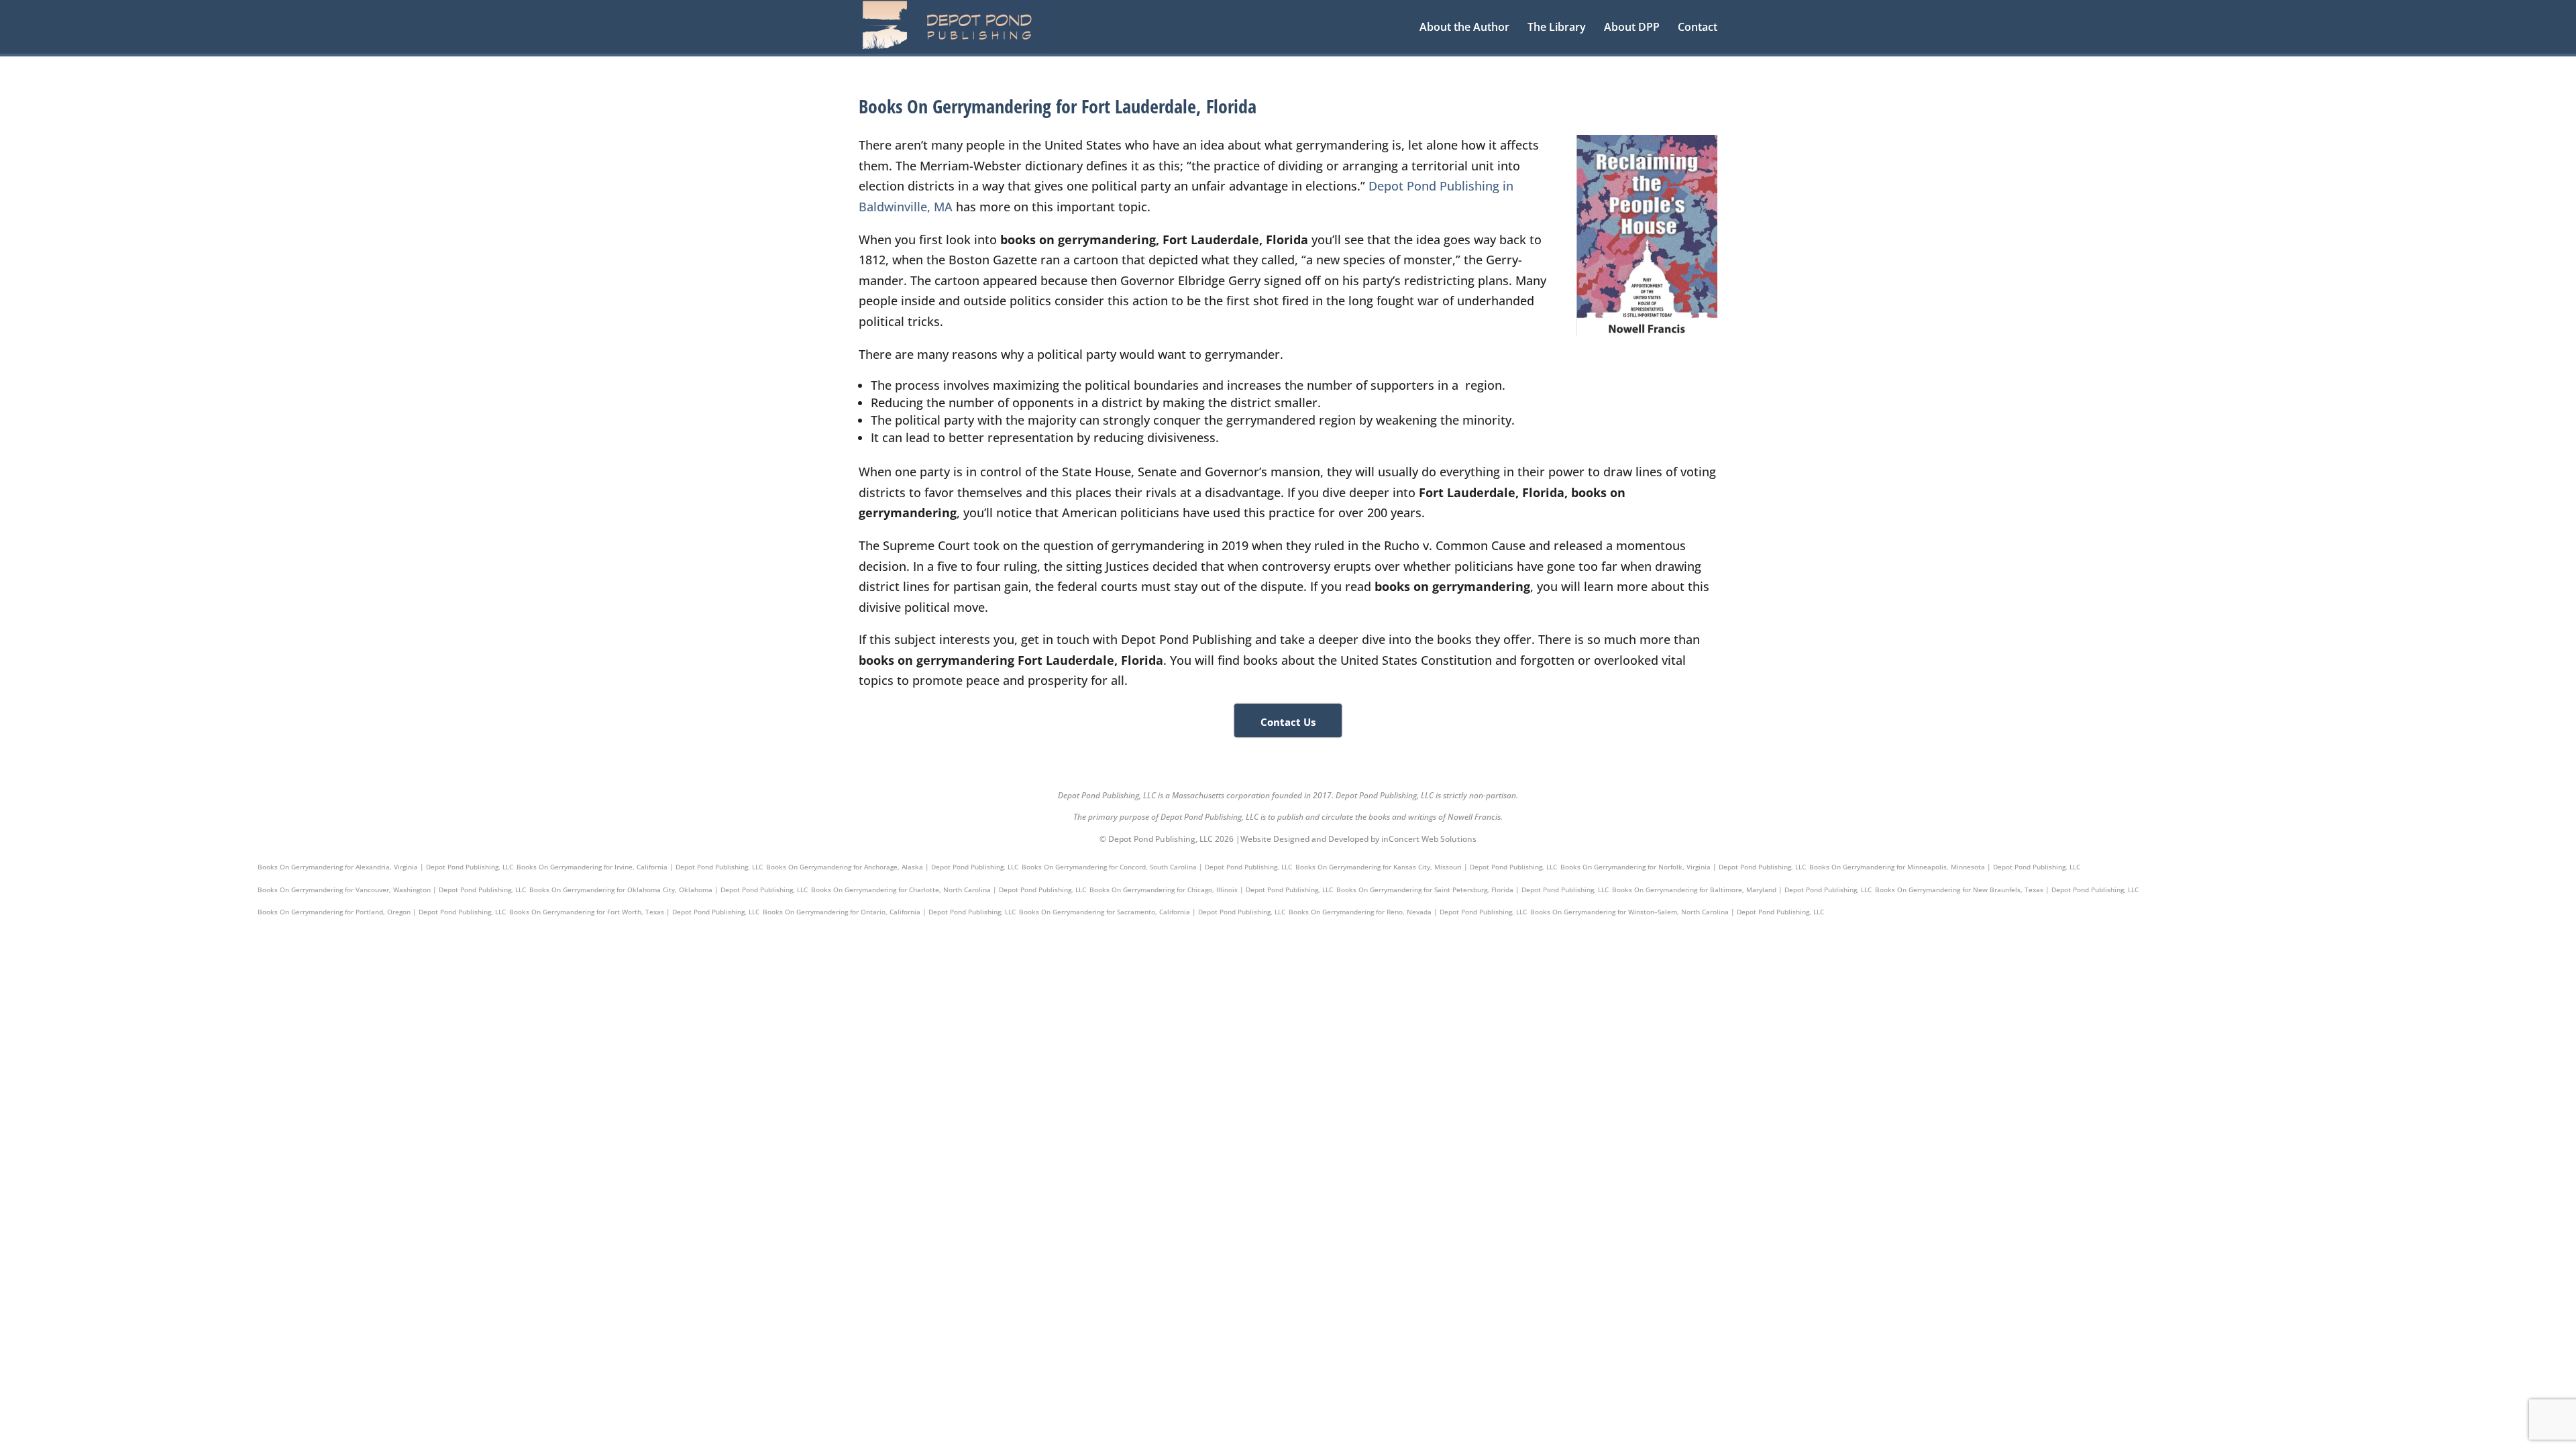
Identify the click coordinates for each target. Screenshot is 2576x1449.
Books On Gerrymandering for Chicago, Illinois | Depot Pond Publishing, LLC (1211, 890)
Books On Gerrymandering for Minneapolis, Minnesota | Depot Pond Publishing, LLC (1945, 867)
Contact (1698, 28)
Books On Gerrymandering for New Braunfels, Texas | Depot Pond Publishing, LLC (2007, 890)
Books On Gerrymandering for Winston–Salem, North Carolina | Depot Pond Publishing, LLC (1677, 912)
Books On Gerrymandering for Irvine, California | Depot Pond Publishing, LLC (640, 867)
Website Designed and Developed (1304, 839)
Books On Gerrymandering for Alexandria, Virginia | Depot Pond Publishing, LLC (385, 867)
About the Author (1464, 28)
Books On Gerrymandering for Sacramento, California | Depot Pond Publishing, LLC (1152, 912)
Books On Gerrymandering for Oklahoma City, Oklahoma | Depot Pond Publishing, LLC (668, 890)
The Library (1557, 28)
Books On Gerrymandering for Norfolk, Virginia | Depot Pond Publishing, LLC (1683, 867)
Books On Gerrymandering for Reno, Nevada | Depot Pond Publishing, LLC (1408, 912)
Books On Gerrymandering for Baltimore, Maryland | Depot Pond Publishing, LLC (1742, 890)
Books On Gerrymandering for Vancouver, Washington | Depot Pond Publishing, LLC (392, 890)
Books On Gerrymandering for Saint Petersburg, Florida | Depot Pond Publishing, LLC (1472, 890)
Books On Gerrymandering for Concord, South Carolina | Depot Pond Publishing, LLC (1157, 867)
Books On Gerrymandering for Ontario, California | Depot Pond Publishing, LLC (889, 912)
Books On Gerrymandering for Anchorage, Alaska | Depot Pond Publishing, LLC (892, 867)
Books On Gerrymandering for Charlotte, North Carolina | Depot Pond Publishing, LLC (949, 890)
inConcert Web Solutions (1429, 839)
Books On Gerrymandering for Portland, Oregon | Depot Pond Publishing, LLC (382, 912)
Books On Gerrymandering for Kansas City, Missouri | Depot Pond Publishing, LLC (1426, 867)
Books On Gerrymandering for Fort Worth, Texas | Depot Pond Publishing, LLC (634, 912)
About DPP (1632, 28)
